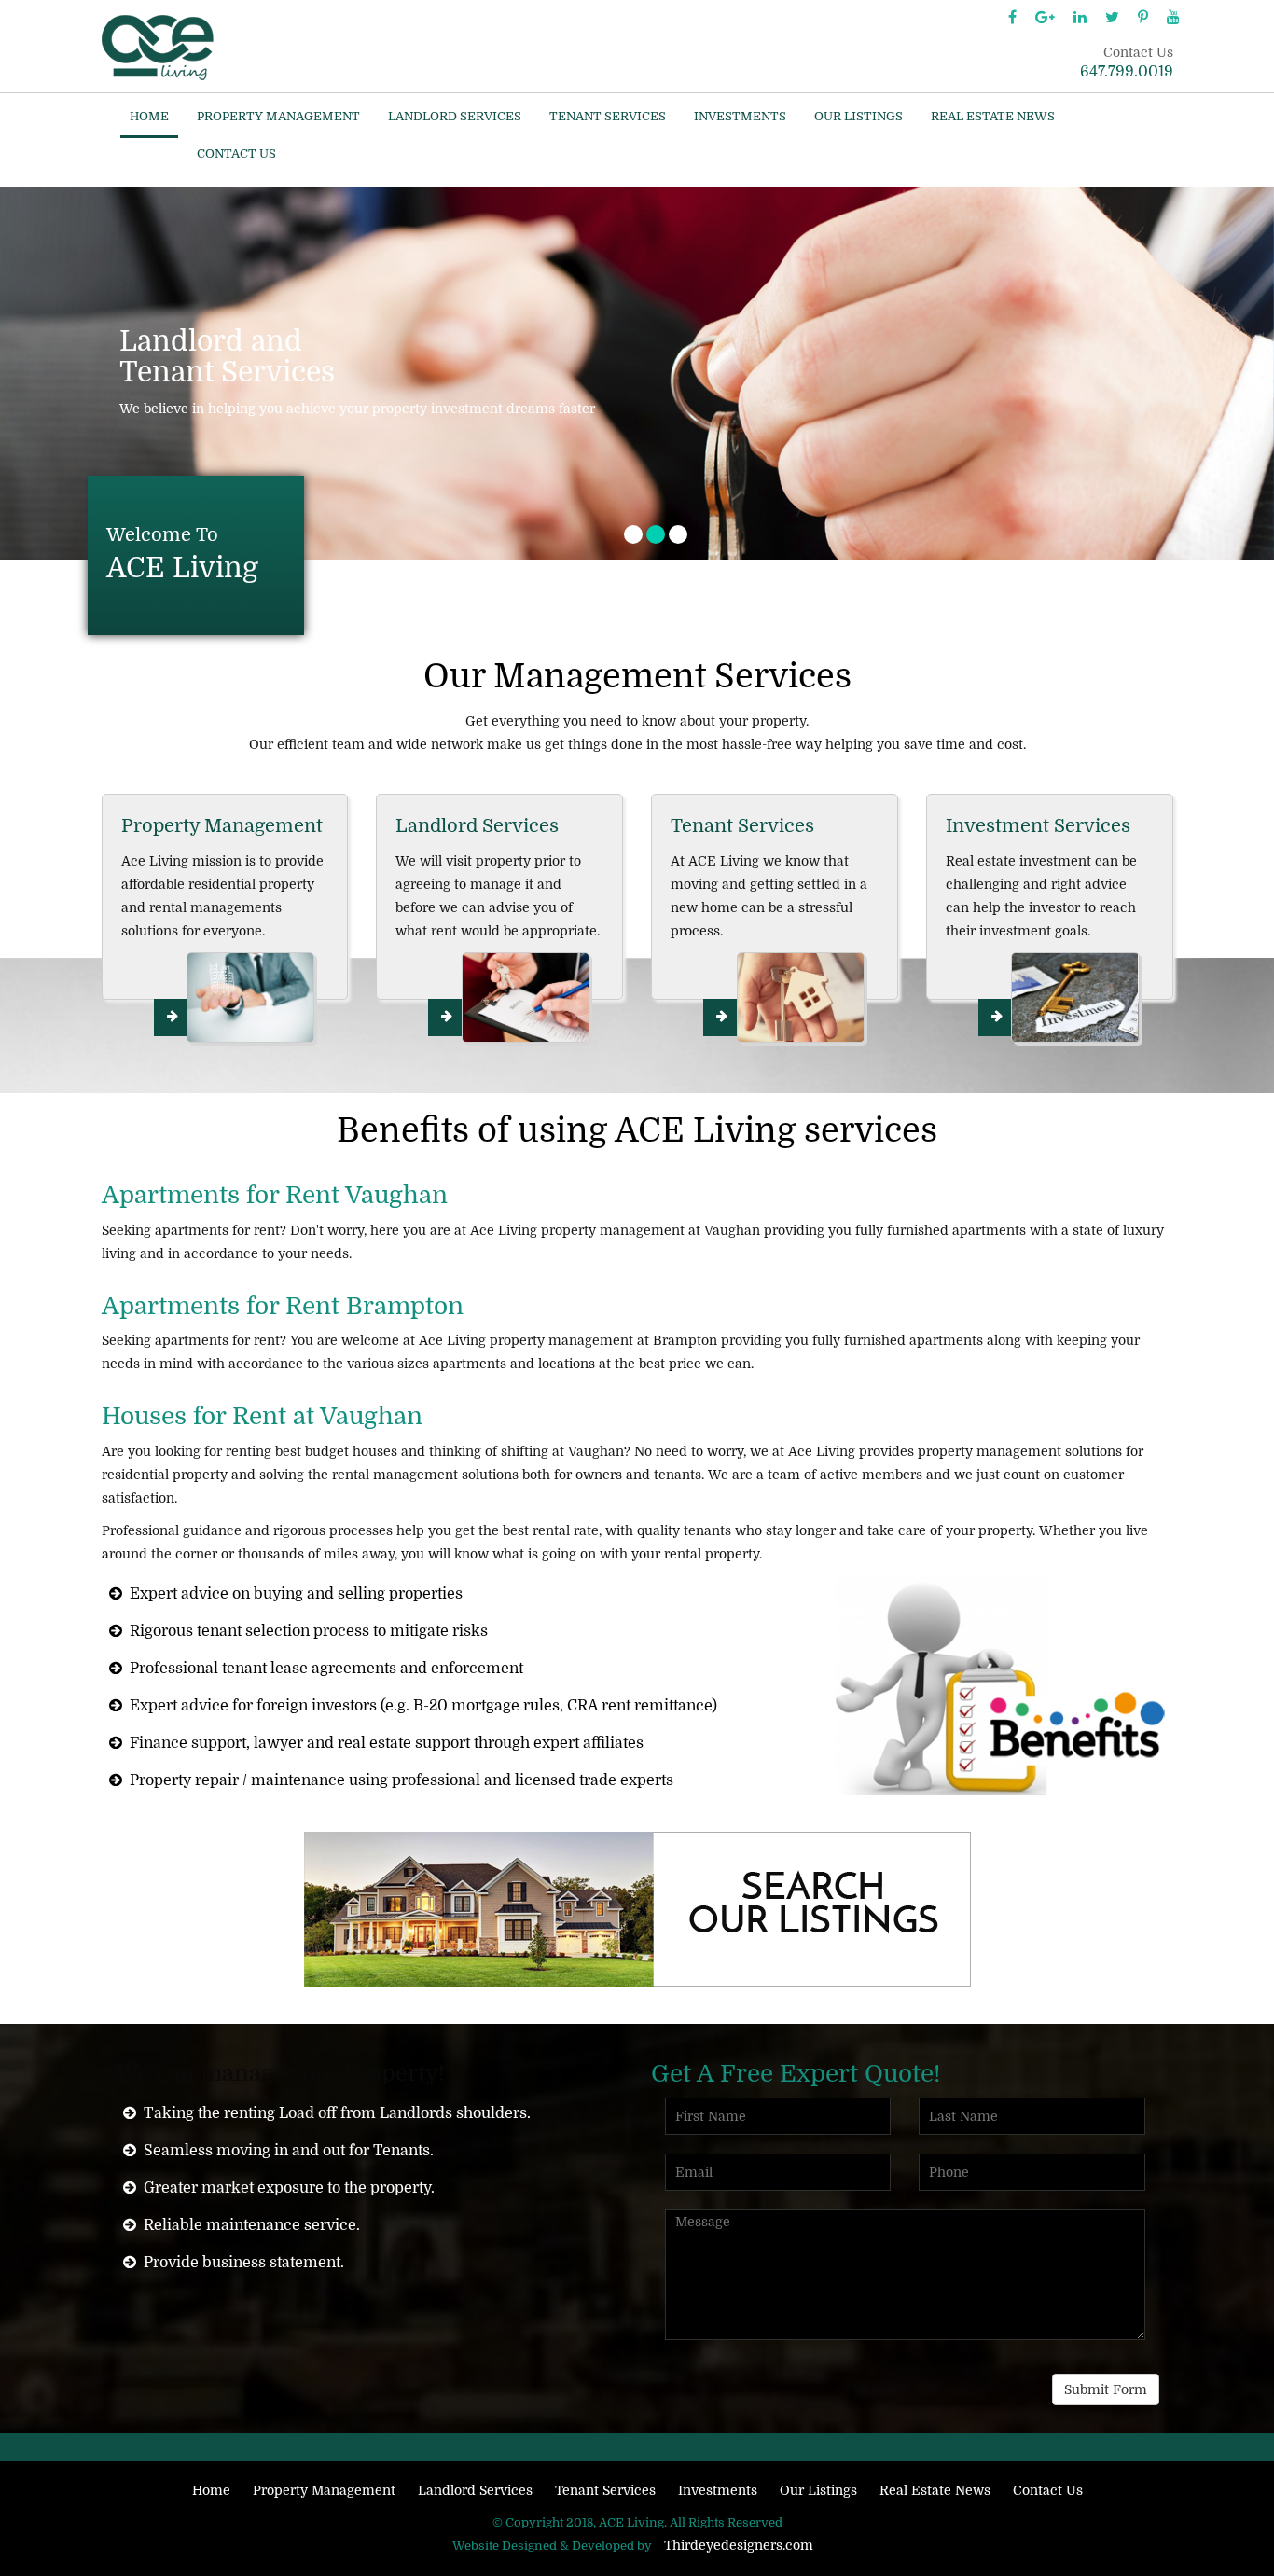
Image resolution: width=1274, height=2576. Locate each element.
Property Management (278, 117)
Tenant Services (608, 117)
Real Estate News (993, 117)
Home (149, 117)
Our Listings (859, 117)
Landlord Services (455, 117)
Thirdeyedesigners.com (739, 2545)
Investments (740, 117)
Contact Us (236, 154)
